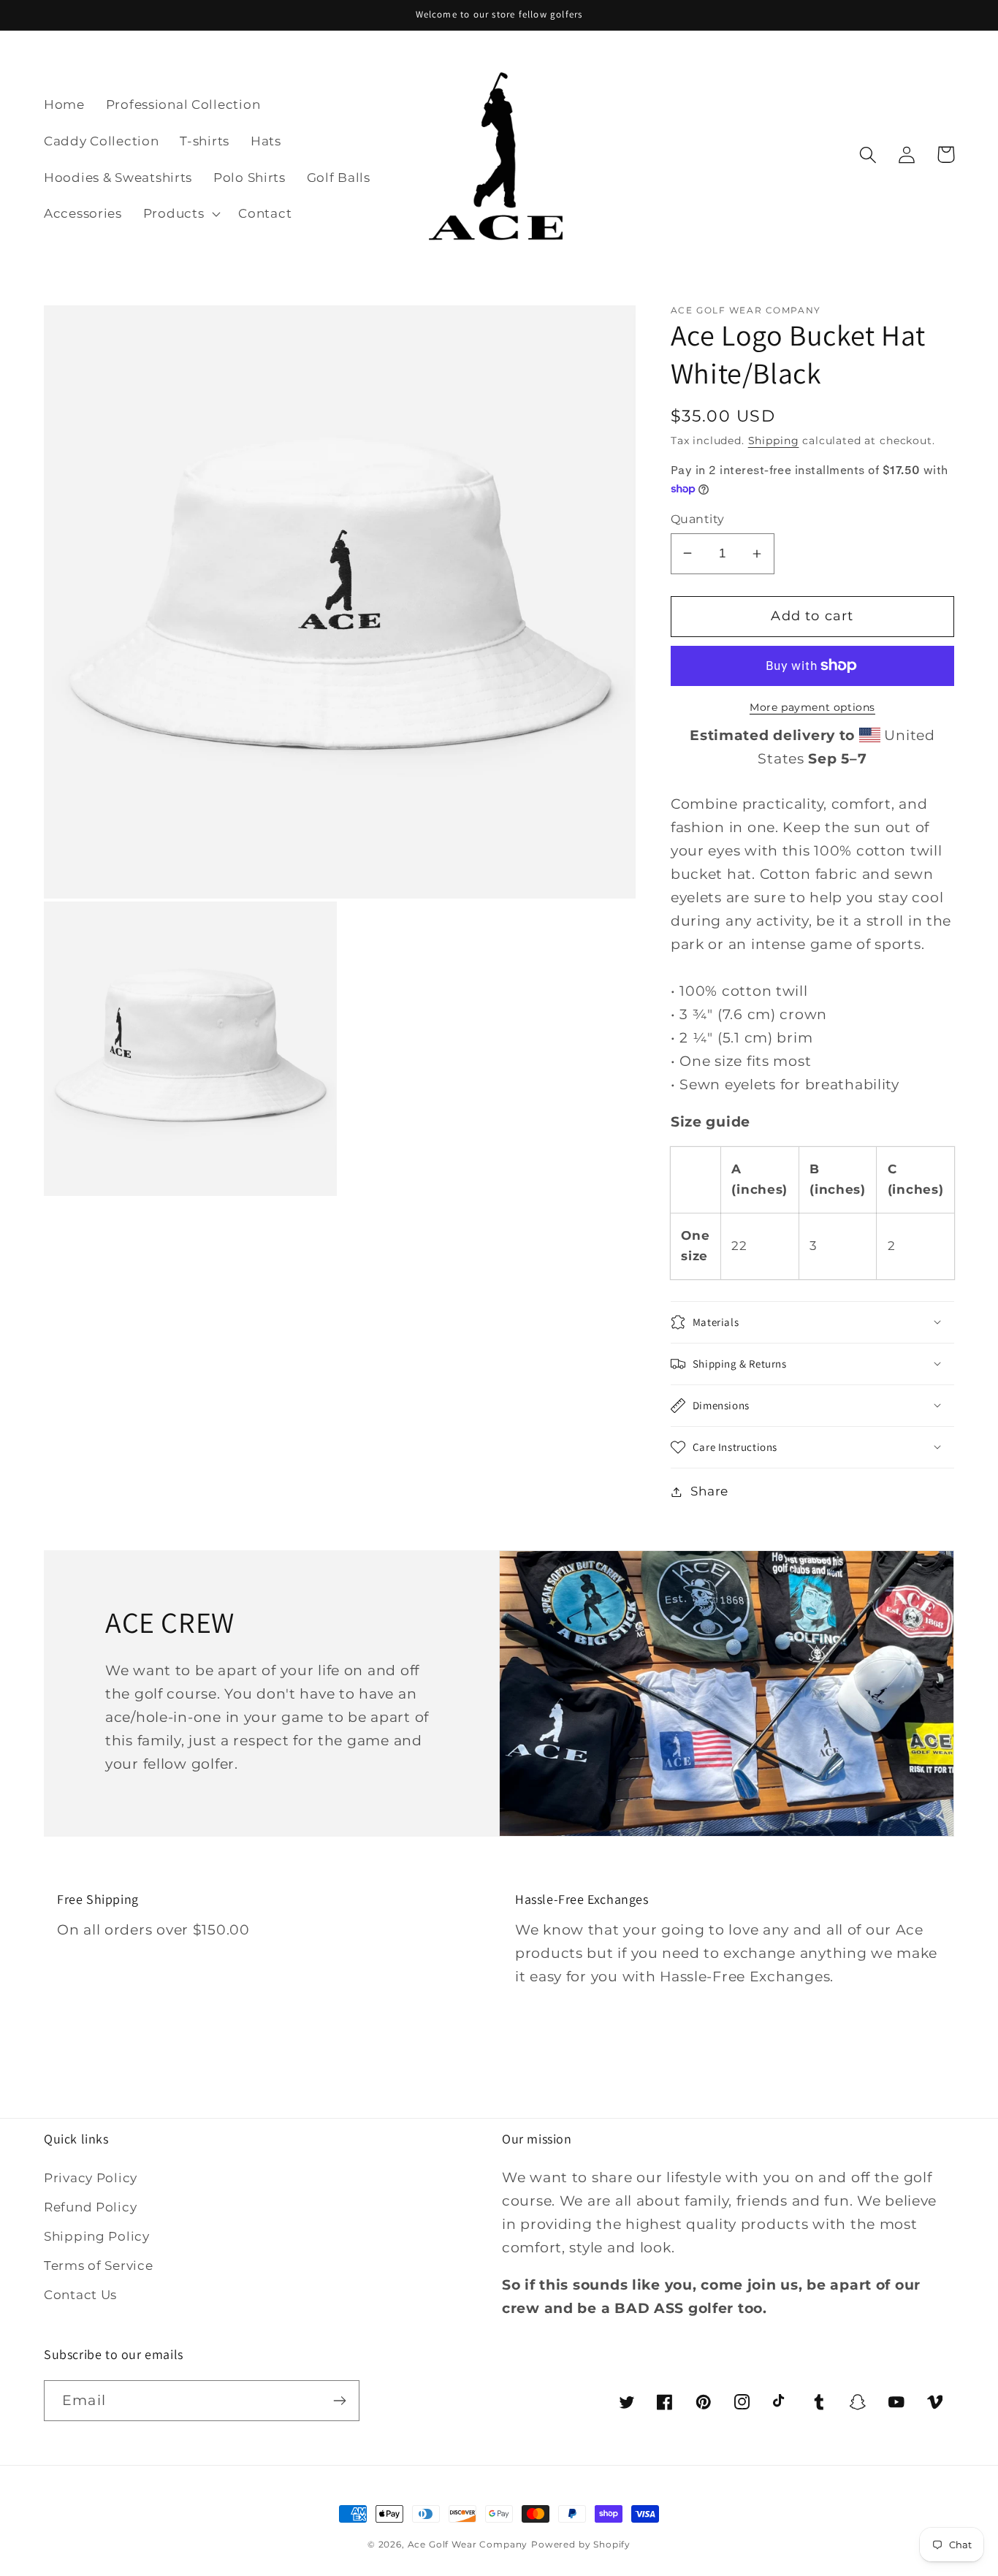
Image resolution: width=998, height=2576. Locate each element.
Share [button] (709, 1491)
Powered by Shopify (581, 2544)
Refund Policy (90, 2207)
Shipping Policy (97, 2236)
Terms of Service (99, 2266)
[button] (180, 214)
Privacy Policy (91, 2178)
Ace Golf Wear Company (468, 2544)
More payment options (812, 707)
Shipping (774, 441)
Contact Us (80, 2295)
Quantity (698, 519)
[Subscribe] (339, 2401)
